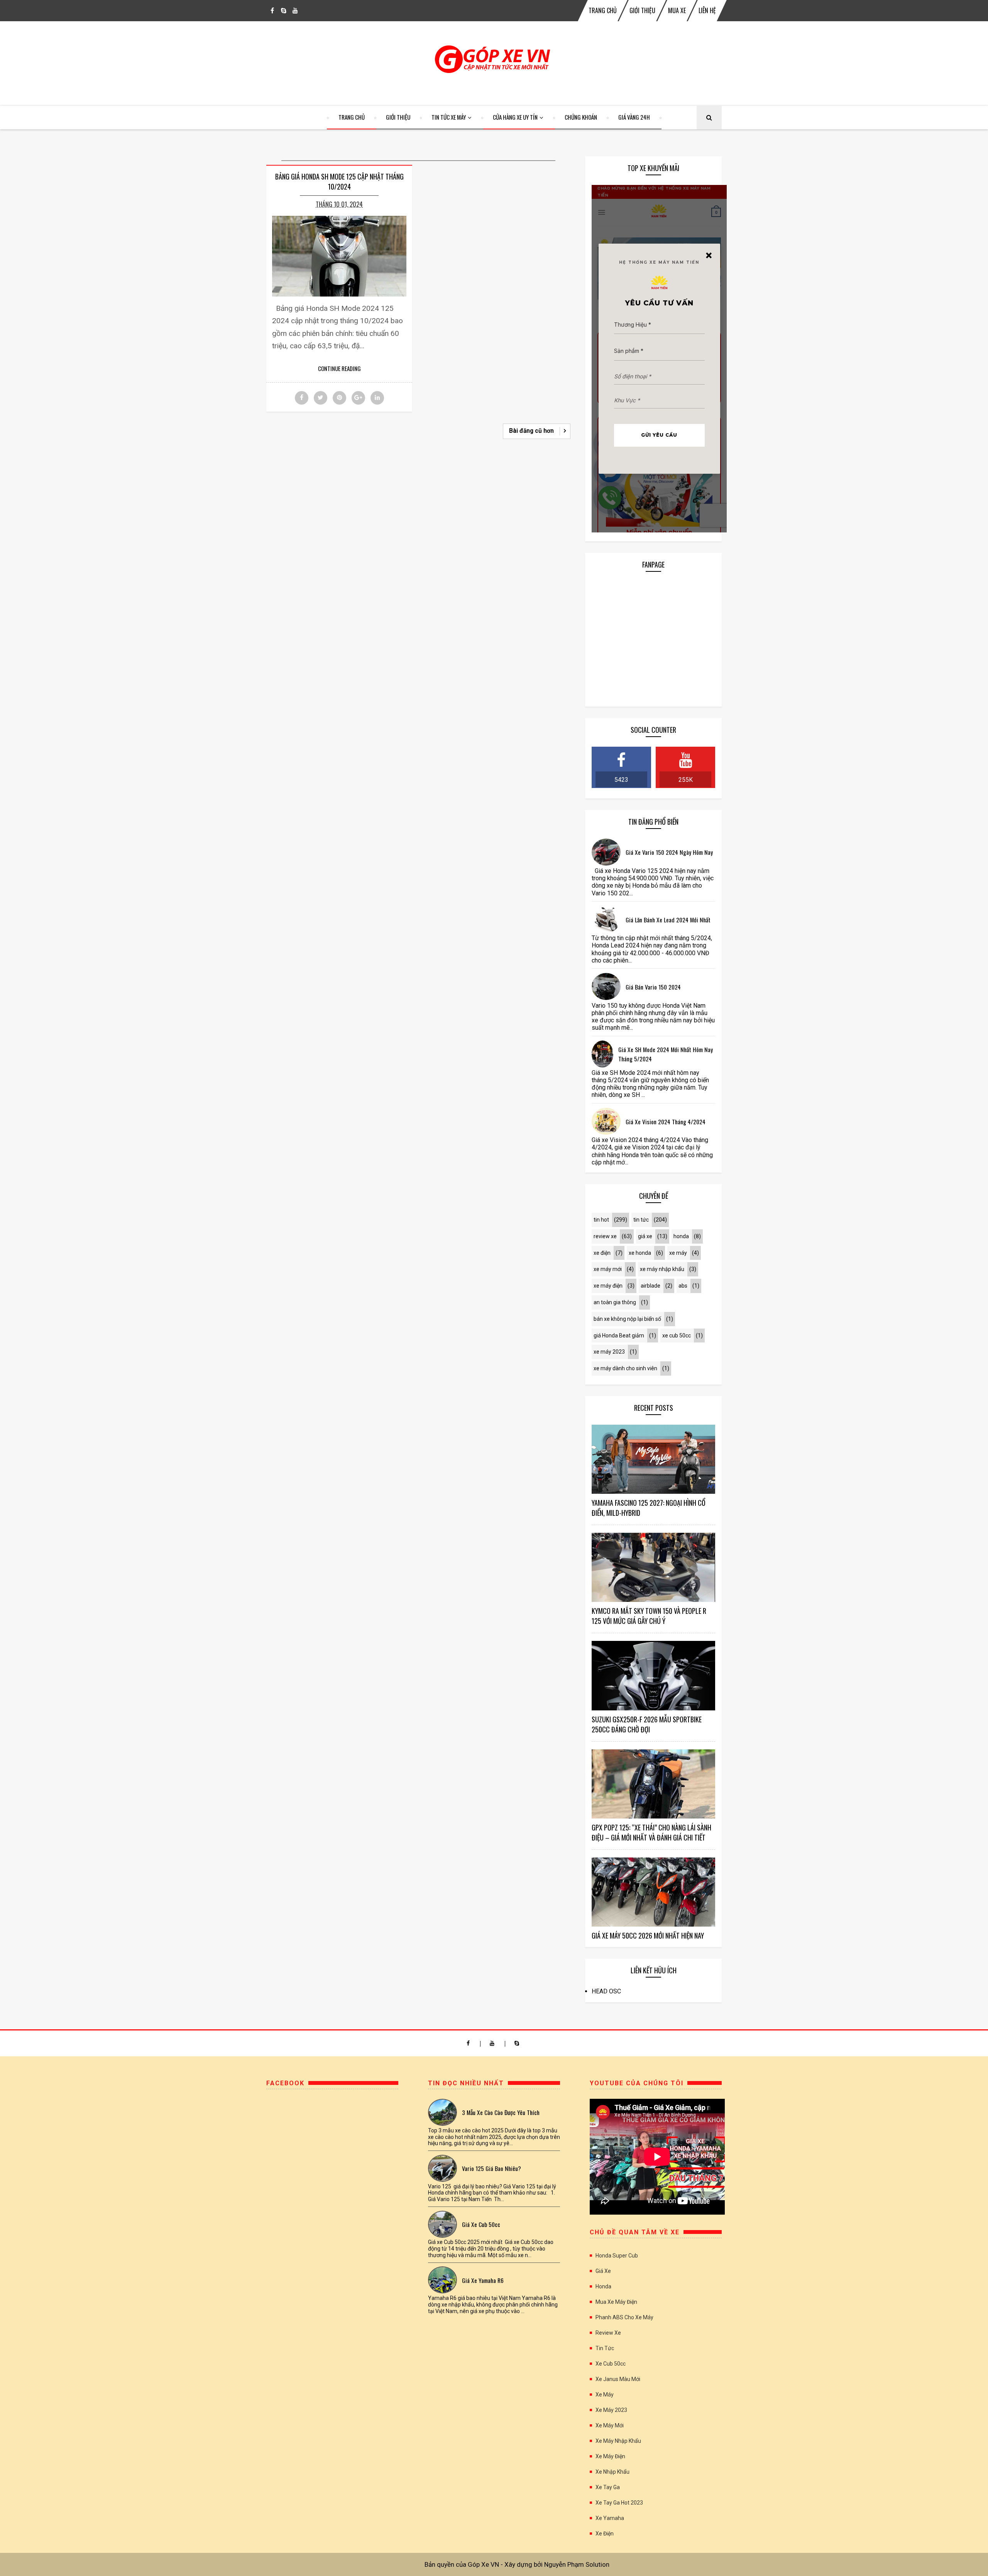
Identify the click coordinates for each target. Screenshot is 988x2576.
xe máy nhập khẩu (662, 1269)
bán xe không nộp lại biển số (627, 1319)
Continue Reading (339, 368)
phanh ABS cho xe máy (624, 2317)
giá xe (645, 1236)
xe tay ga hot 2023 (619, 2503)
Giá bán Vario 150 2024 (653, 987)
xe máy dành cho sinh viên (625, 1368)
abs (683, 1286)
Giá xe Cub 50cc (481, 2224)
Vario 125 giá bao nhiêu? (491, 2168)
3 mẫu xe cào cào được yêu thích (501, 2112)
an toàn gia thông (615, 1302)
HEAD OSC (606, 1991)
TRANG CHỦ (603, 10)
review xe (605, 1236)
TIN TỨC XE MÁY (449, 117)
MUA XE (677, 10)
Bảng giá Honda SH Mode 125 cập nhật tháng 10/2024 (339, 181)
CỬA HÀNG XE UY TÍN (515, 117)
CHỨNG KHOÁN (581, 117)
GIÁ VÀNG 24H (634, 117)
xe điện (602, 1253)
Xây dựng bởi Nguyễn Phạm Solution (557, 2564)
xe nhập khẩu (612, 2472)
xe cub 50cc (677, 1335)
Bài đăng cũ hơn (531, 431)
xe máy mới (608, 1269)
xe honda (640, 1253)
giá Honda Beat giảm (619, 1335)
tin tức (641, 1220)
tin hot (601, 1220)
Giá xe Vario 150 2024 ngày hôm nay (669, 852)
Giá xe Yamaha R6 (483, 2280)
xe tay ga (608, 2487)
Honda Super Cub (617, 2256)
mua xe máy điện (616, 2302)
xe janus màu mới (618, 2379)
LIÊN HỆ (707, 10)
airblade (650, 1286)
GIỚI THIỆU (642, 10)
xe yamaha (610, 2518)
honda (681, 1236)
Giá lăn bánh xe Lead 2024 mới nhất (668, 920)
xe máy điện (608, 1286)
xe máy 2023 (609, 1352)
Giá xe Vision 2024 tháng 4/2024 (666, 1122)
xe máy (678, 1253)
